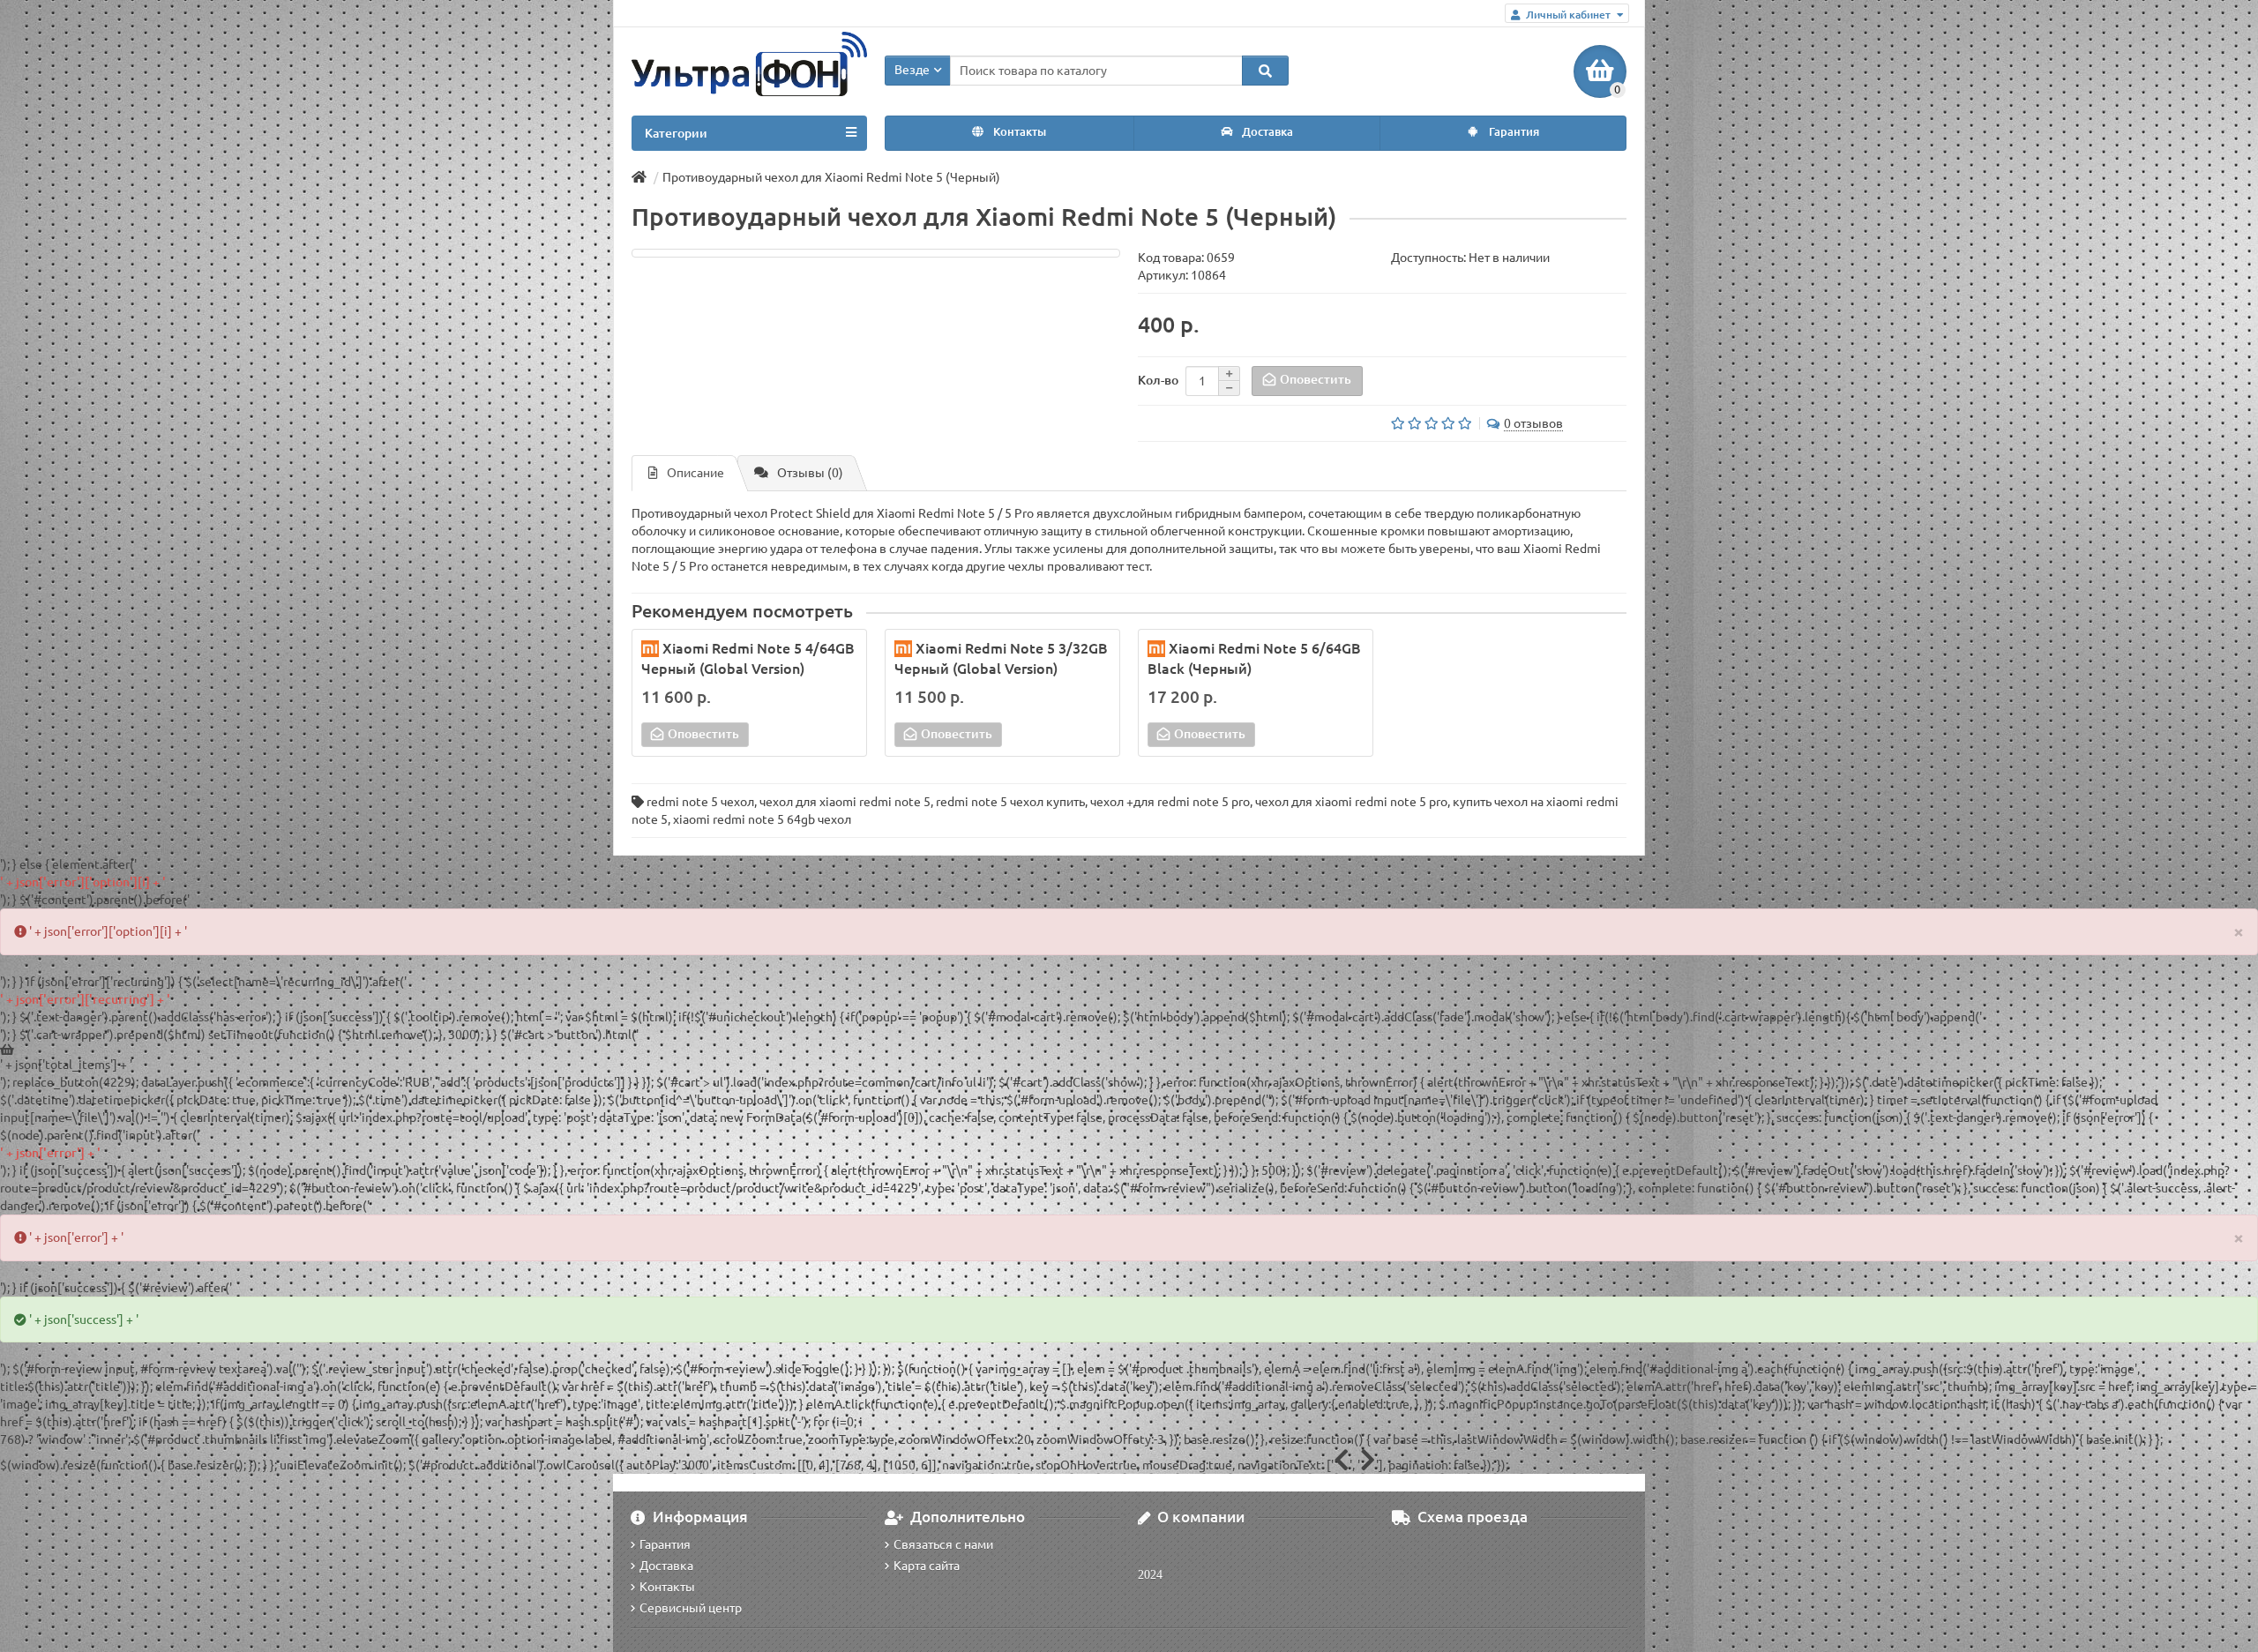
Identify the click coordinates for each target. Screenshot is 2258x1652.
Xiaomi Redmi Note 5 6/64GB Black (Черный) (1254, 658)
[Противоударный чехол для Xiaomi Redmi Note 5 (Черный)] (876, 253)
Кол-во (1158, 380)
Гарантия (1513, 132)
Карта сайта (927, 1566)
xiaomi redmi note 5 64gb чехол (762, 819)
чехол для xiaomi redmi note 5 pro (1351, 802)
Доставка (1266, 132)
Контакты (1018, 132)
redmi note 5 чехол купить (1010, 802)
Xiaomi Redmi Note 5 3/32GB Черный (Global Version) (1001, 658)
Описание (695, 473)
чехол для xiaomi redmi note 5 (845, 802)
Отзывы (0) (810, 473)
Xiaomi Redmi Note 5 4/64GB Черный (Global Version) (748, 658)
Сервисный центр (691, 1608)
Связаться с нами (943, 1544)
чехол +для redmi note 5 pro (1170, 802)
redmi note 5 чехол (700, 802)
